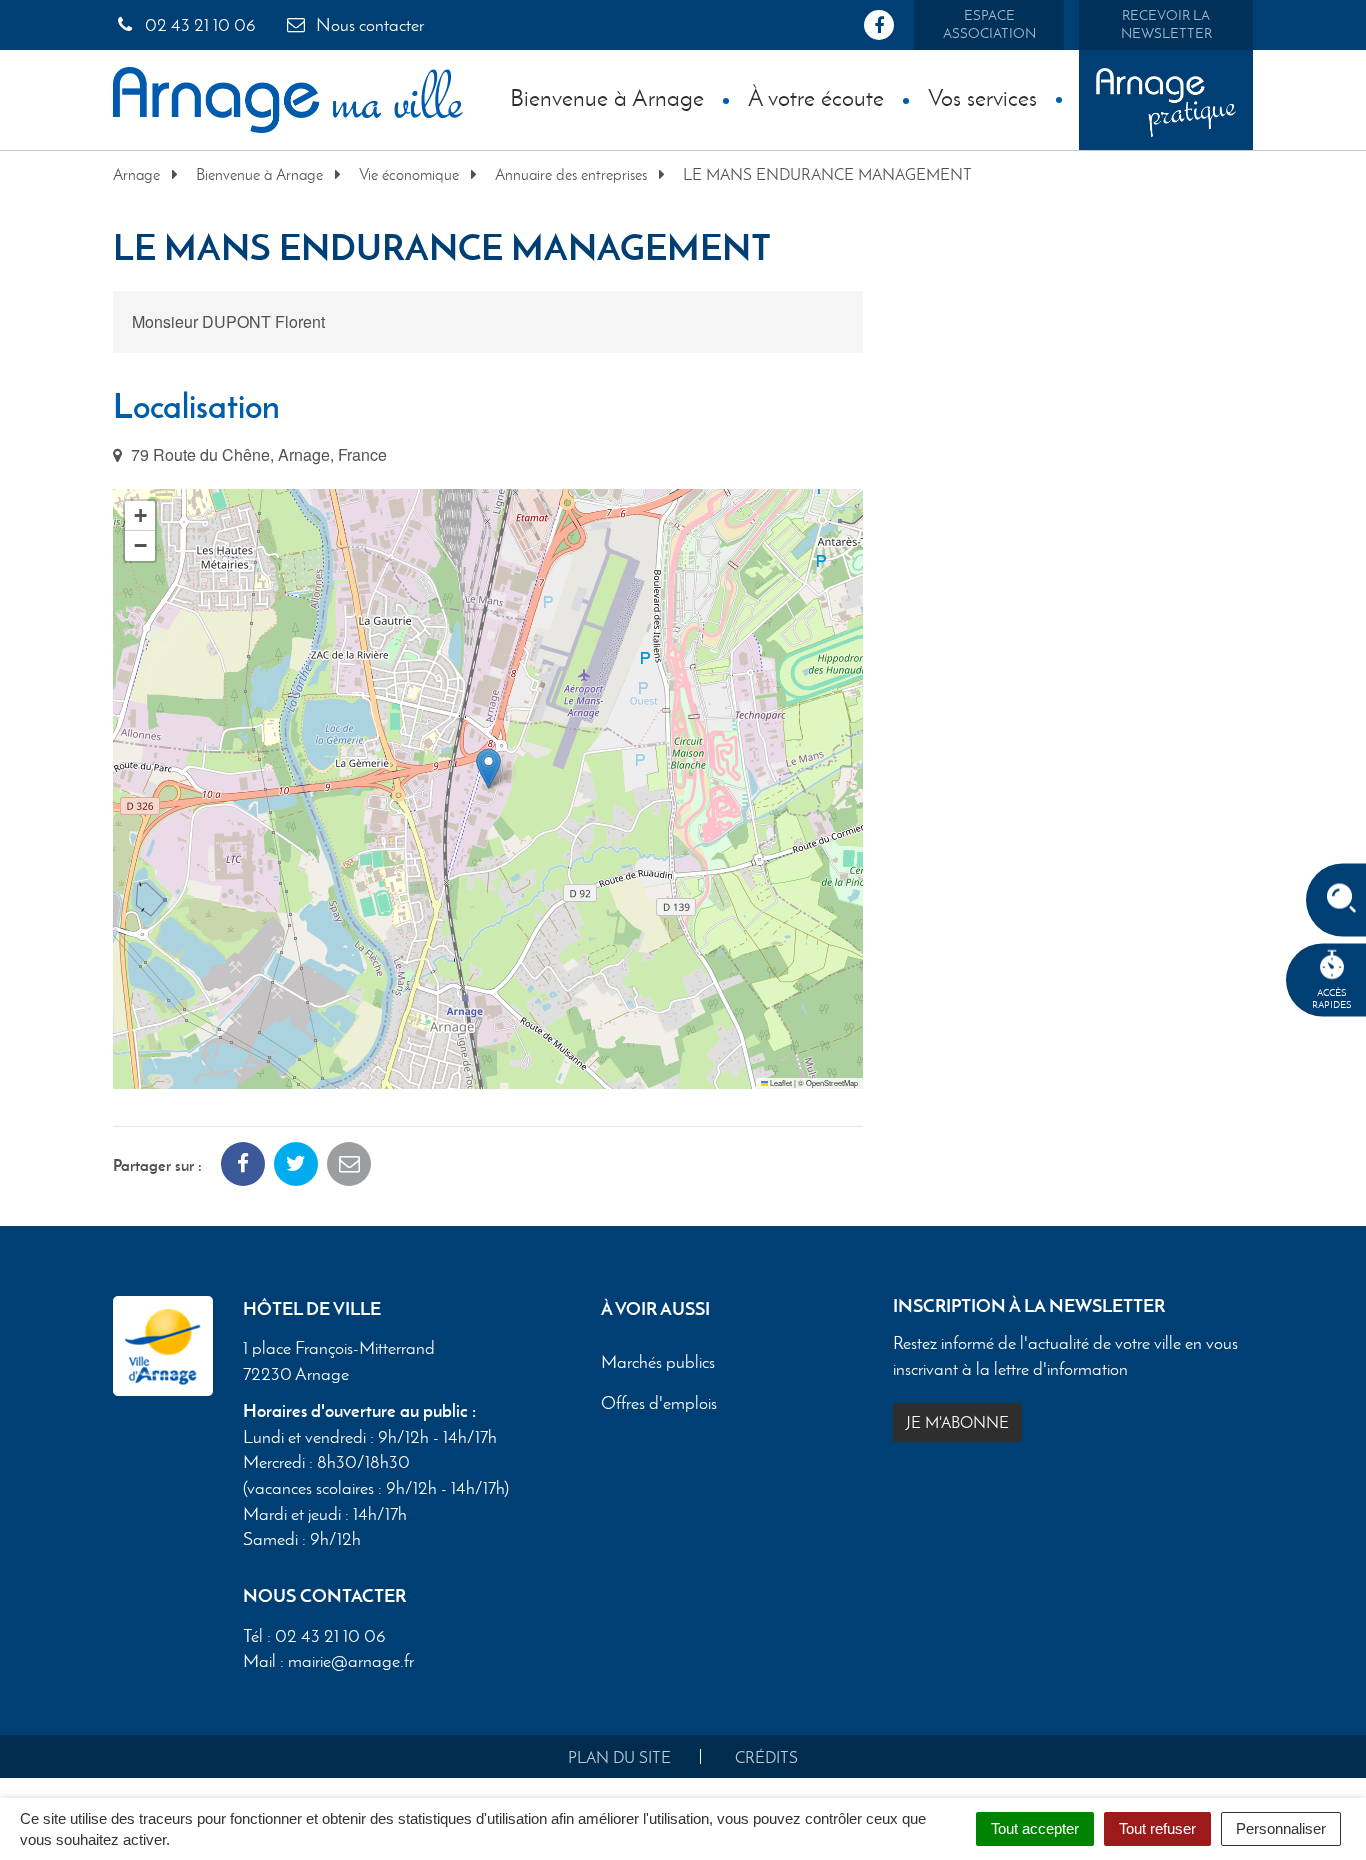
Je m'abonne (957, 1422)
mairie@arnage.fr (351, 1661)
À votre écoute (816, 97)
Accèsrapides (1332, 998)
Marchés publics (658, 1363)
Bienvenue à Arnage (607, 97)
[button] (488, 768)
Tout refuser (1157, 1828)
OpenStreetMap (832, 1082)
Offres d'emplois (659, 1404)
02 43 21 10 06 (198, 25)
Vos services (982, 97)
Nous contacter (368, 25)
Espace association (989, 24)
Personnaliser (1281, 1828)
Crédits (766, 1757)
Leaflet (780, 1082)
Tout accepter (1035, 1828)
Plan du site (619, 1757)
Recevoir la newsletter (1166, 24)
